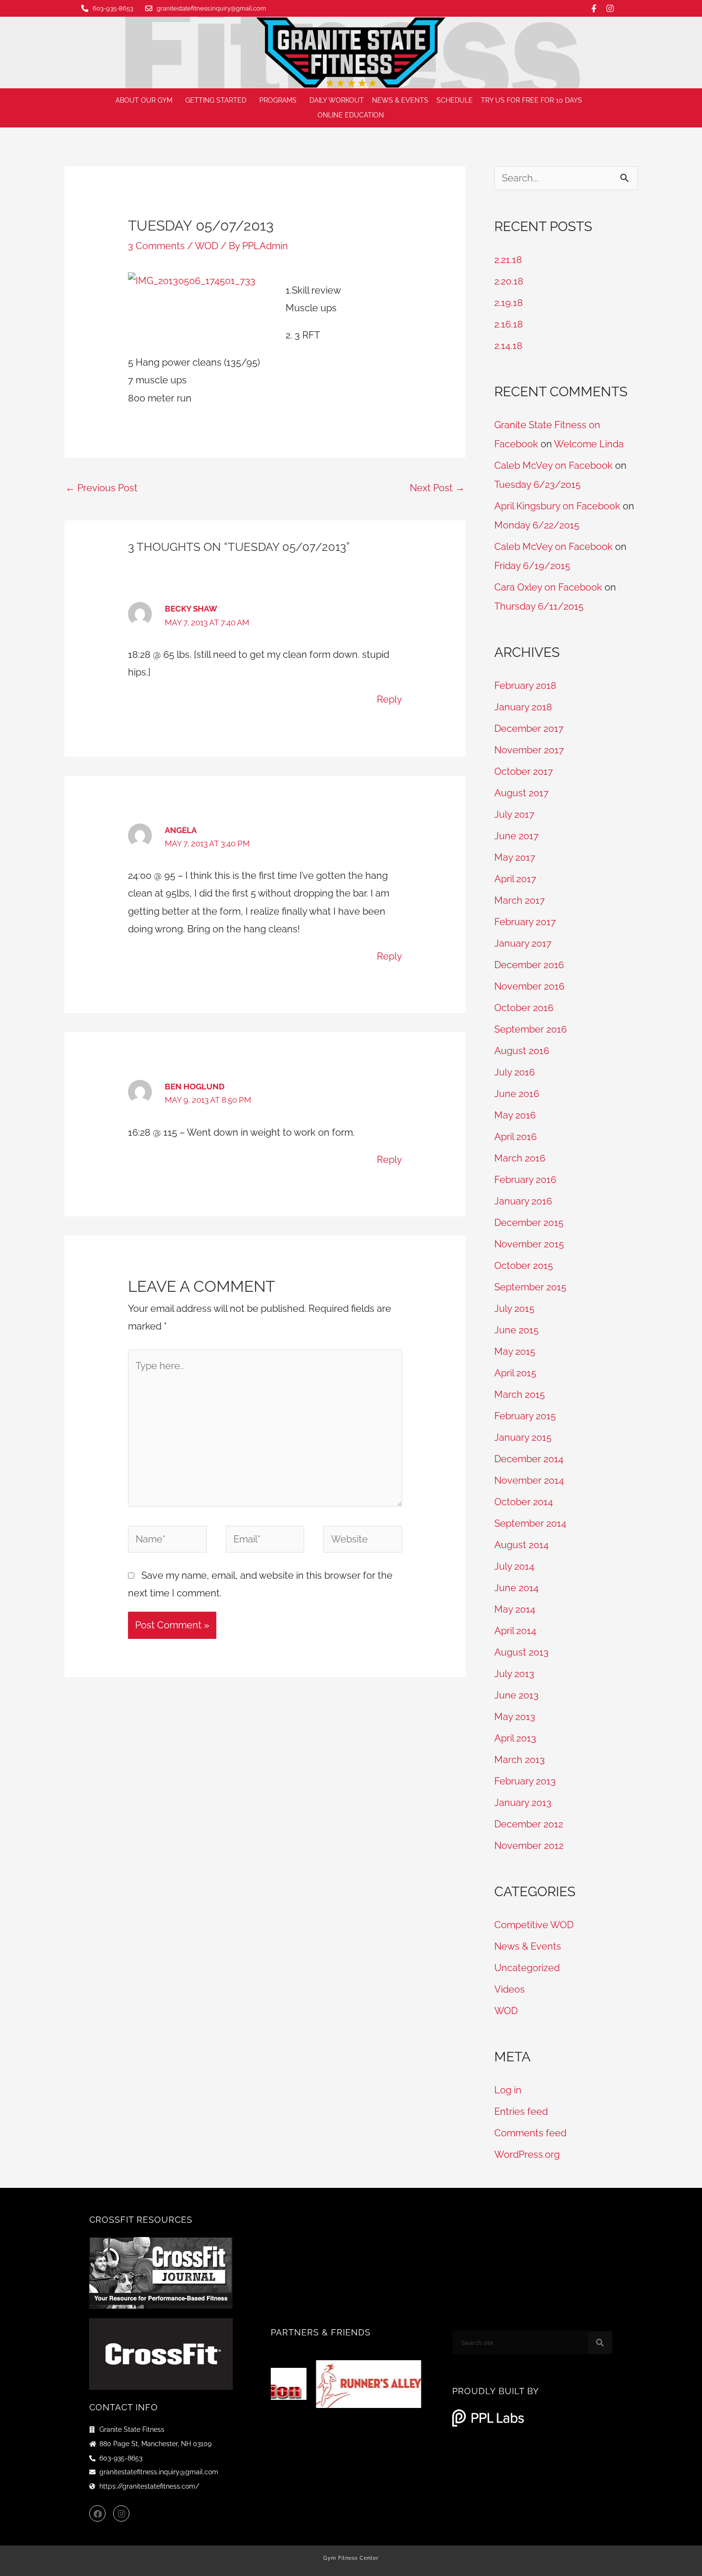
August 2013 (521, 1652)
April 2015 (515, 1373)
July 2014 (514, 1566)
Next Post (437, 488)
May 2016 (515, 1115)
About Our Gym (144, 100)
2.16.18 (509, 324)
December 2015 (529, 1223)
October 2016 (524, 1008)
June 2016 (517, 1094)
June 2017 (516, 836)
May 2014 (515, 1609)
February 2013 (525, 1781)
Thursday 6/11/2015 (539, 606)
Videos (510, 1989)
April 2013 (515, 1738)
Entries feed (521, 2111)
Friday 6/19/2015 (532, 566)
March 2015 (520, 1394)
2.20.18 (509, 281)
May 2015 (515, 1351)
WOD (207, 246)
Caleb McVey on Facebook (553, 465)
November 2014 (529, 1480)
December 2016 (529, 965)
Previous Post (101, 488)
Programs (278, 100)
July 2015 (514, 1309)
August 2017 (521, 793)
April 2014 (515, 1631)
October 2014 (524, 1502)
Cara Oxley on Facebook (548, 587)
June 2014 (516, 1588)
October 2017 (524, 771)
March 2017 (520, 900)
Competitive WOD (534, 1925)
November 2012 (529, 1846)
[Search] (600, 2343)
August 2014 (521, 1545)
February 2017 (525, 922)
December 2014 (529, 1459)
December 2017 (529, 728)
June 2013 (516, 1695)
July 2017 (514, 814)
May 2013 (515, 1717)
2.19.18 (509, 303)
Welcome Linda (589, 444)
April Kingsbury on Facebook (557, 506)
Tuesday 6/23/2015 (537, 485)
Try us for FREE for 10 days (532, 100)
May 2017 (515, 857)
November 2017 (529, 750)
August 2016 (522, 1051)
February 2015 (525, 1416)
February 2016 (525, 1180)
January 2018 (523, 707)
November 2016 (529, 986)
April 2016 (516, 1137)
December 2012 (529, 1824)
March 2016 (520, 1158)
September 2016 (531, 1029)
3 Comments (156, 246)
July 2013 (514, 1674)
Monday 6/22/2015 (537, 525)
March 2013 (520, 1760)
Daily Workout (337, 100)
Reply (389, 699)
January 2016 (523, 1201)
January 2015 (523, 1437)
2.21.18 (508, 260)
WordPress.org (527, 2154)
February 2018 (525, 686)
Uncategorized (527, 1968)
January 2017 (523, 943)
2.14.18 (508, 346)
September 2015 (530, 1287)
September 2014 (530, 1523)
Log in (508, 2090)
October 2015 (524, 1266)
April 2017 (515, 879)
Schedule (455, 100)
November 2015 (529, 1244)
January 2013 (523, 1803)
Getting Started (216, 100)
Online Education (351, 115)
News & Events (400, 100)
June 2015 (516, 1330)
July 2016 (515, 1072)
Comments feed (530, 2133)
